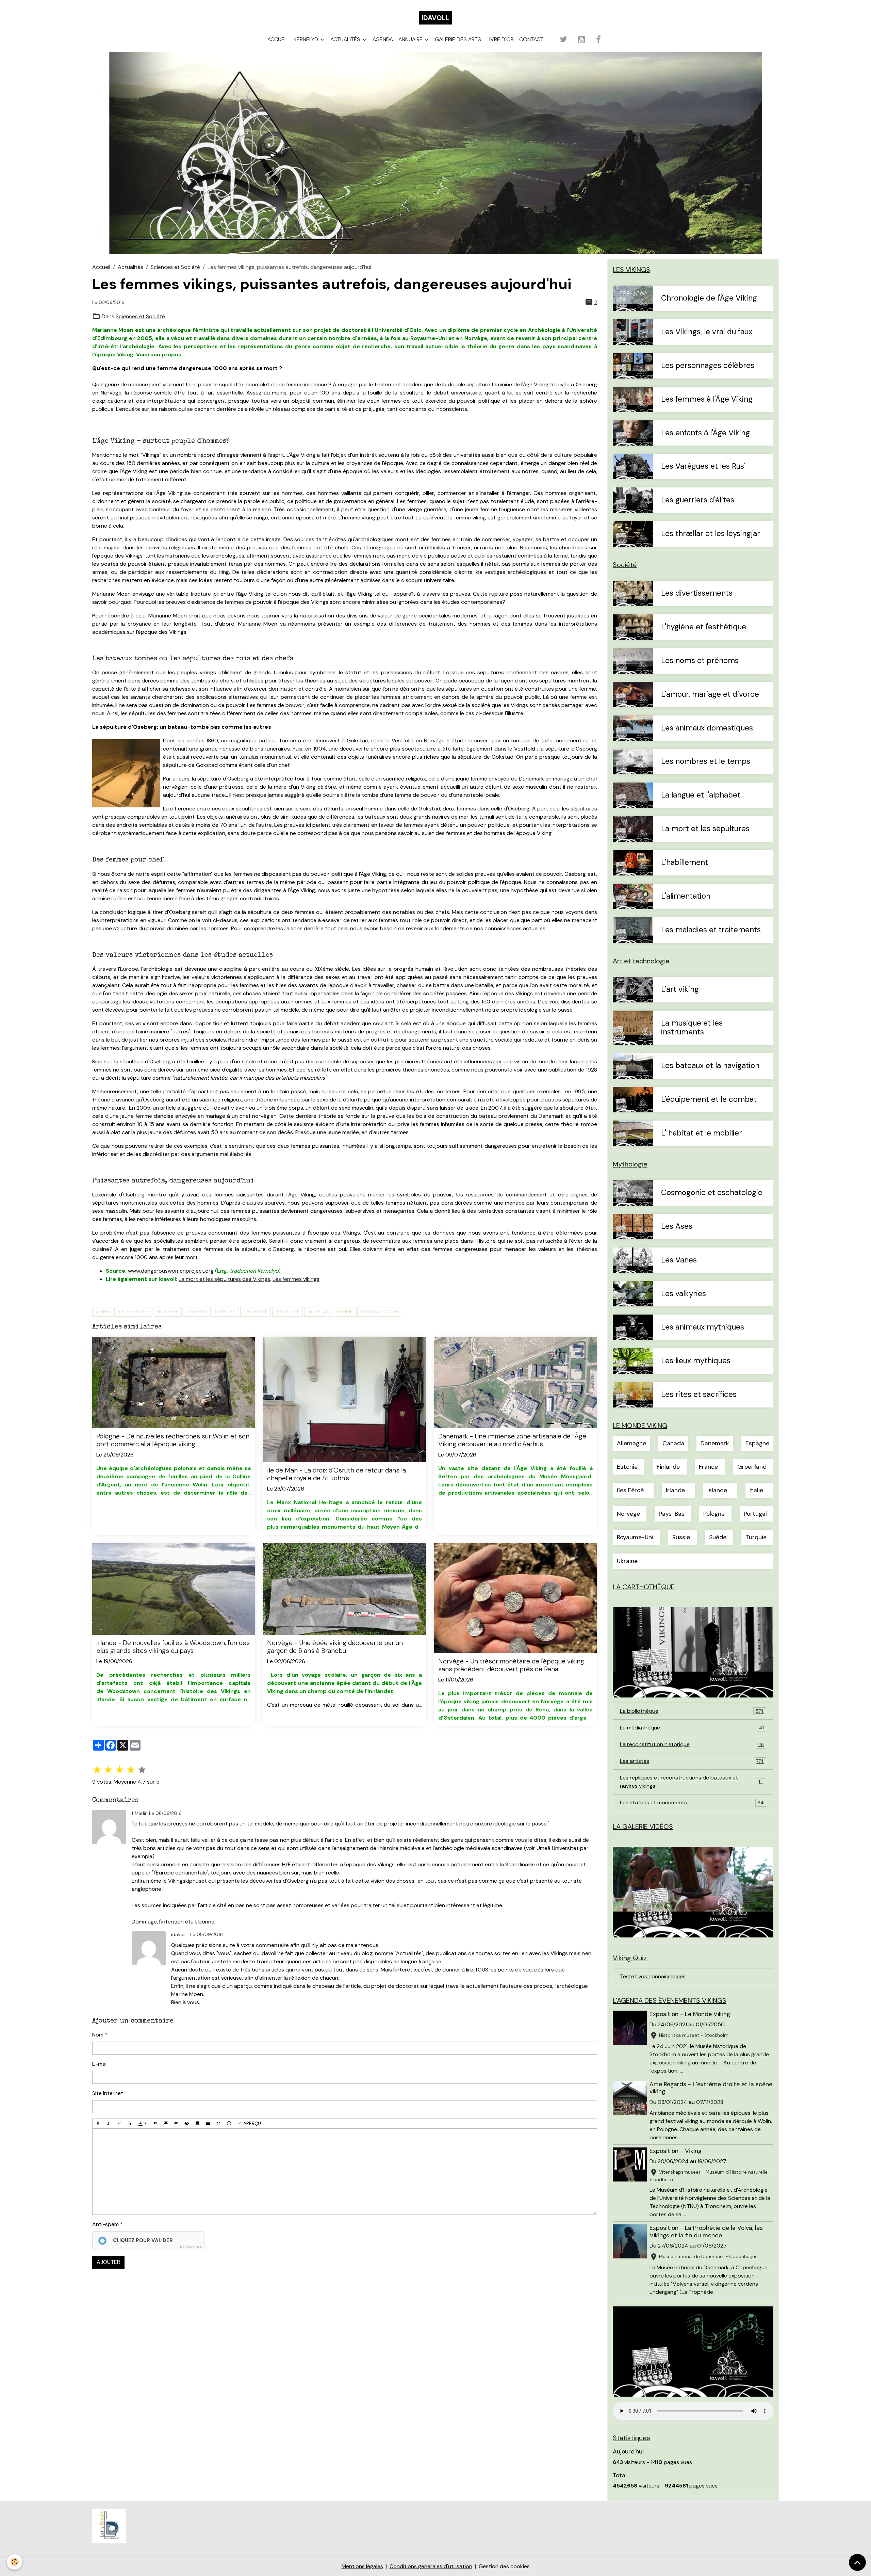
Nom (98, 2035)
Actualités (346, 39)
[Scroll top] (857, 2562)
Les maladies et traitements (711, 930)
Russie (681, 1537)
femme (345, 1311)
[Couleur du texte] (143, 2124)
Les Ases (677, 1227)
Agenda (383, 39)
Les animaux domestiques (707, 728)
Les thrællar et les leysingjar (711, 534)
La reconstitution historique (692, 1744)
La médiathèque (692, 1728)
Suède (718, 1537)
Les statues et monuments (692, 1802)
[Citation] (155, 2124)
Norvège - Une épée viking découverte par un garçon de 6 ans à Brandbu (335, 1647)
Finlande (668, 1467)
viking (103, 1311)
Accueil (278, 39)
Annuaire (411, 39)
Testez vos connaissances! (653, 1976)
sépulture (287, 1311)
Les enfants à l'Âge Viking (705, 433)
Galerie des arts (458, 39)
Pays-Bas (672, 1514)
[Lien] (176, 2124)
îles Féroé (630, 1490)
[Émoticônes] (229, 2124)
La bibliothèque (692, 1711)
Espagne (757, 1443)
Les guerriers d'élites (698, 500)
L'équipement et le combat (709, 1100)
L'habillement (685, 863)
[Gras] (98, 2124)
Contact (531, 39)
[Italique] (109, 2124)
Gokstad (318, 1311)
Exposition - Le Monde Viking (690, 2014)
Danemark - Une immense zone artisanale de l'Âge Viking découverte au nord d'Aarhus (512, 1440)
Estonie (627, 1467)
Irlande (675, 1490)
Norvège (168, 1311)
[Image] (197, 2124)
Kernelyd (307, 39)
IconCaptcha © (191, 2247)
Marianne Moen (379, 1311)
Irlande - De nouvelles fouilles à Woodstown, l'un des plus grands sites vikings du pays (173, 1647)
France (708, 1467)
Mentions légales (362, 2566)
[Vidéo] (208, 2124)
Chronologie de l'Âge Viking (709, 298)
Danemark (256, 1311)
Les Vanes (679, 1260)
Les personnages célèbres (708, 366)
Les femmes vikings (296, 1279)
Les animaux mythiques (703, 1327)
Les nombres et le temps (706, 762)
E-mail (100, 2064)
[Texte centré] (166, 2124)
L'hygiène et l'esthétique (704, 627)
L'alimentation (686, 896)
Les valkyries (684, 1294)
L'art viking (680, 990)
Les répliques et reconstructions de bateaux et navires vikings (692, 1782)
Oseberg (197, 1311)
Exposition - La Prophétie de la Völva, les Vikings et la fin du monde (706, 2231)
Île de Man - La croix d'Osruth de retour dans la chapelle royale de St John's (336, 1474)
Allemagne (631, 1443)
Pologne (714, 1514)
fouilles (225, 1311)
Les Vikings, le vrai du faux (707, 332)
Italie (756, 1490)
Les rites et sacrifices (699, 1395)
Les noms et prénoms (700, 661)
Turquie (756, 1537)
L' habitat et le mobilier (702, 1133)
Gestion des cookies (504, 2566)
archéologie (133, 1311)
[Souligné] (119, 2124)
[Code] (218, 2124)
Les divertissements (697, 593)
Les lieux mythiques (696, 1361)
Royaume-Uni (635, 1537)
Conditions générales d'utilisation (431, 2566)
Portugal (755, 1514)
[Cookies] (14, 2562)
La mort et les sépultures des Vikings (224, 1279)
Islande (717, 1490)
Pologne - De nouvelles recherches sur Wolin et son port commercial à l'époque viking (173, 1440)
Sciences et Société (175, 267)
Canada (673, 1443)
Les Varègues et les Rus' (703, 466)
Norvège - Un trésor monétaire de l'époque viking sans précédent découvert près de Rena (511, 1665)
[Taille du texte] (130, 2124)
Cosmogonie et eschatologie (712, 1193)
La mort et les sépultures (705, 829)
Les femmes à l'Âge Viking (707, 399)
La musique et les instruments (692, 1028)
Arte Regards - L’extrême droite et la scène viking (711, 2088)
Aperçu (251, 2123)
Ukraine (627, 1561)
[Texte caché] (187, 2124)
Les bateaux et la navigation (710, 1066)
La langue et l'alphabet (701, 795)
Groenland (752, 1467)
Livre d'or (500, 39)
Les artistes (692, 1761)
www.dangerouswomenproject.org (171, 1271)
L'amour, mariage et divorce (710, 695)
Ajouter (108, 2262)
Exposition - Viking (676, 2151)
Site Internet (108, 2093)
